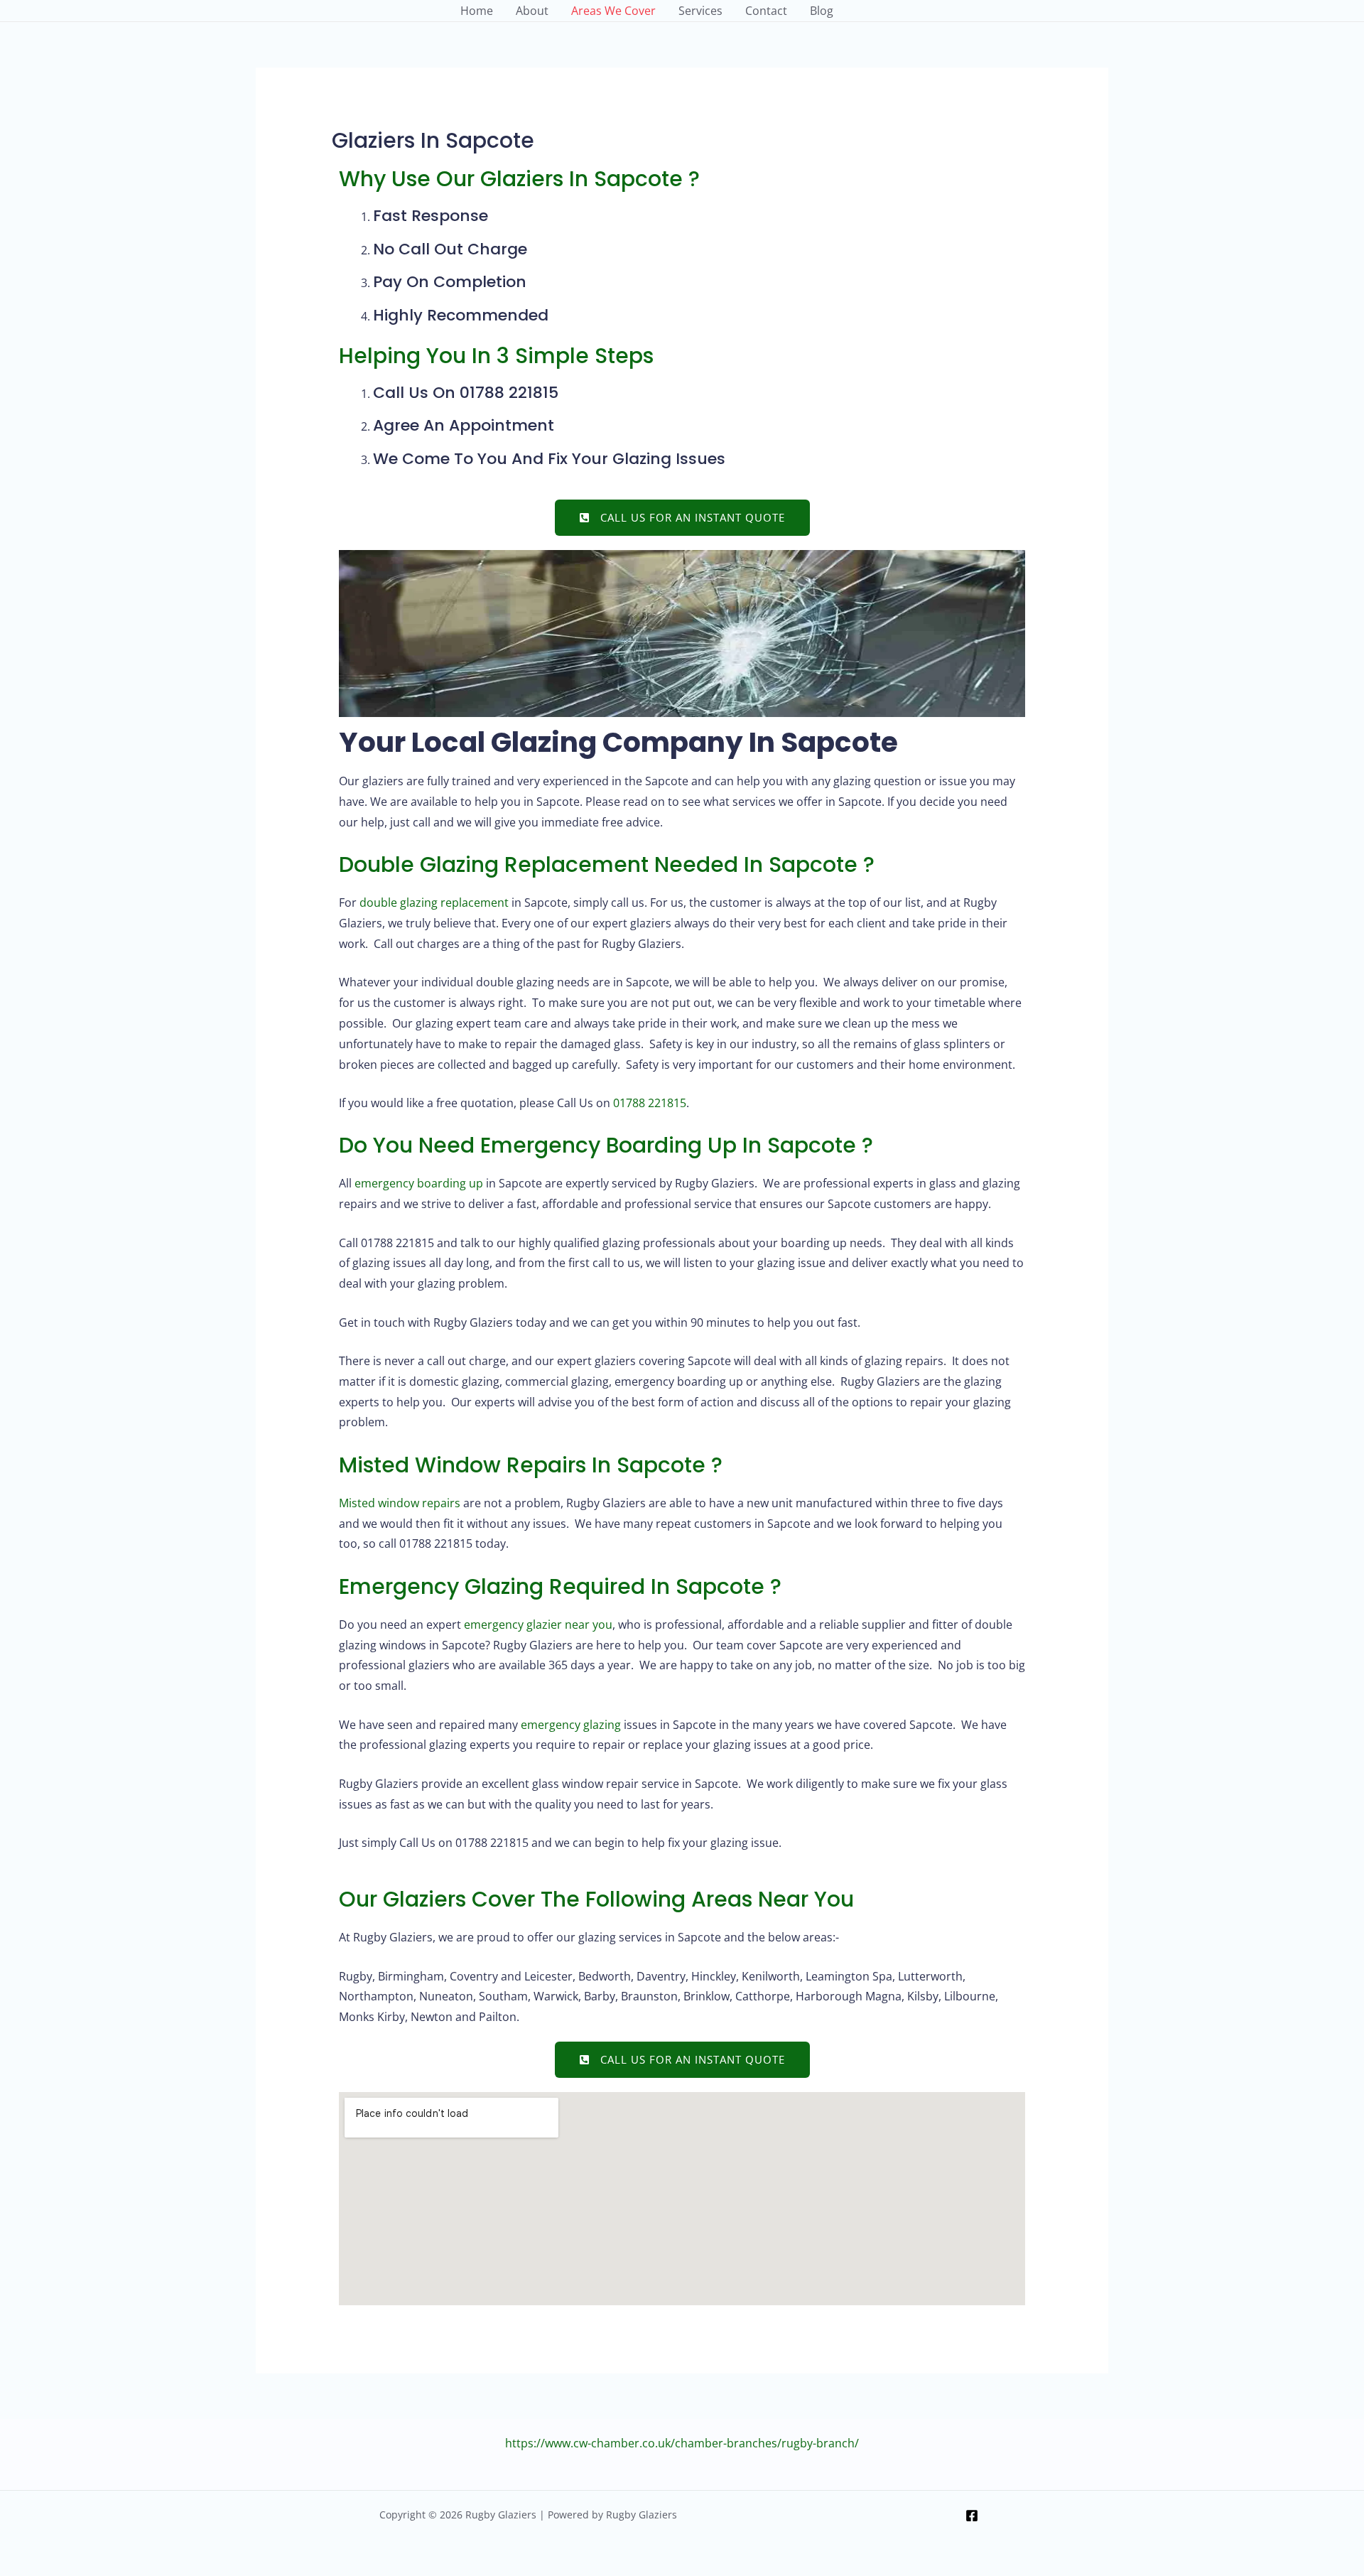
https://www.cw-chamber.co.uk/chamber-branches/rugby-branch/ (682, 2443)
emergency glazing (571, 1725)
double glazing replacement (434, 902)
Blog (822, 11)
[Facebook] (972, 2516)
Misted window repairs (400, 1503)
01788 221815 (650, 1103)
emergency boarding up (419, 1183)
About (532, 11)
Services (700, 11)
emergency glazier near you (538, 1624)
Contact (766, 11)
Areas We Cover (613, 11)
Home (477, 11)
